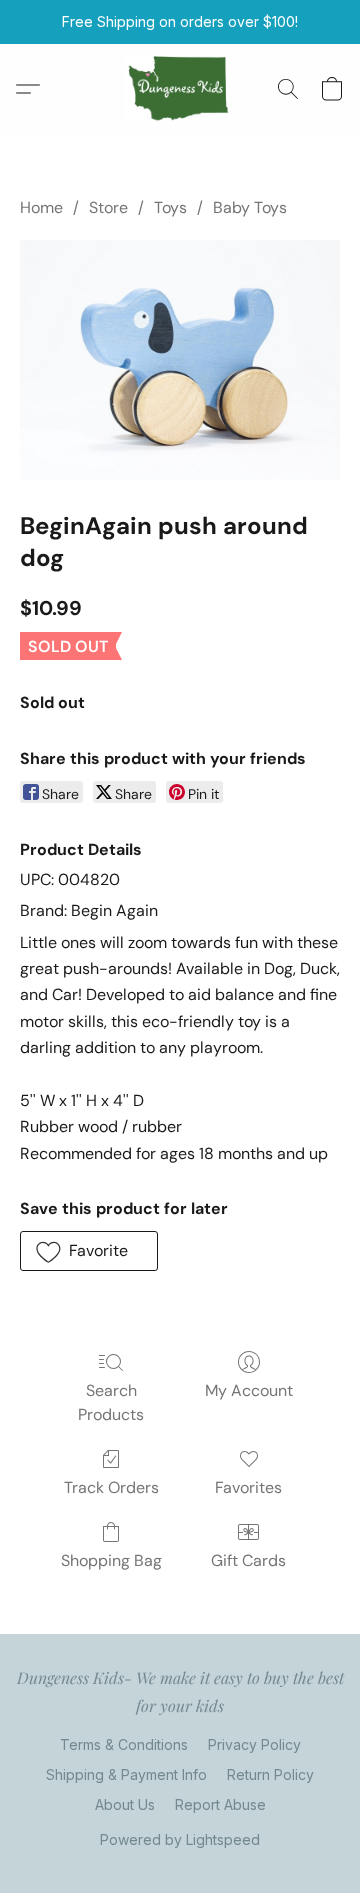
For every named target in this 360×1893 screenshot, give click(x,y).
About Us (125, 1804)
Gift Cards (248, 1560)
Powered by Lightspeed (180, 1839)
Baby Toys (250, 207)
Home (41, 207)
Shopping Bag (111, 1560)
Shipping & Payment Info (126, 1774)
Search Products (111, 1402)
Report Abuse (220, 1804)
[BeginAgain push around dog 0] (180, 360)
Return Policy (270, 1774)
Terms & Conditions (124, 1744)
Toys (170, 207)
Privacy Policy (254, 1744)
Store (108, 207)
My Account (249, 1390)
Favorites (248, 1487)
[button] (180, 89)
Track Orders (111, 1487)
